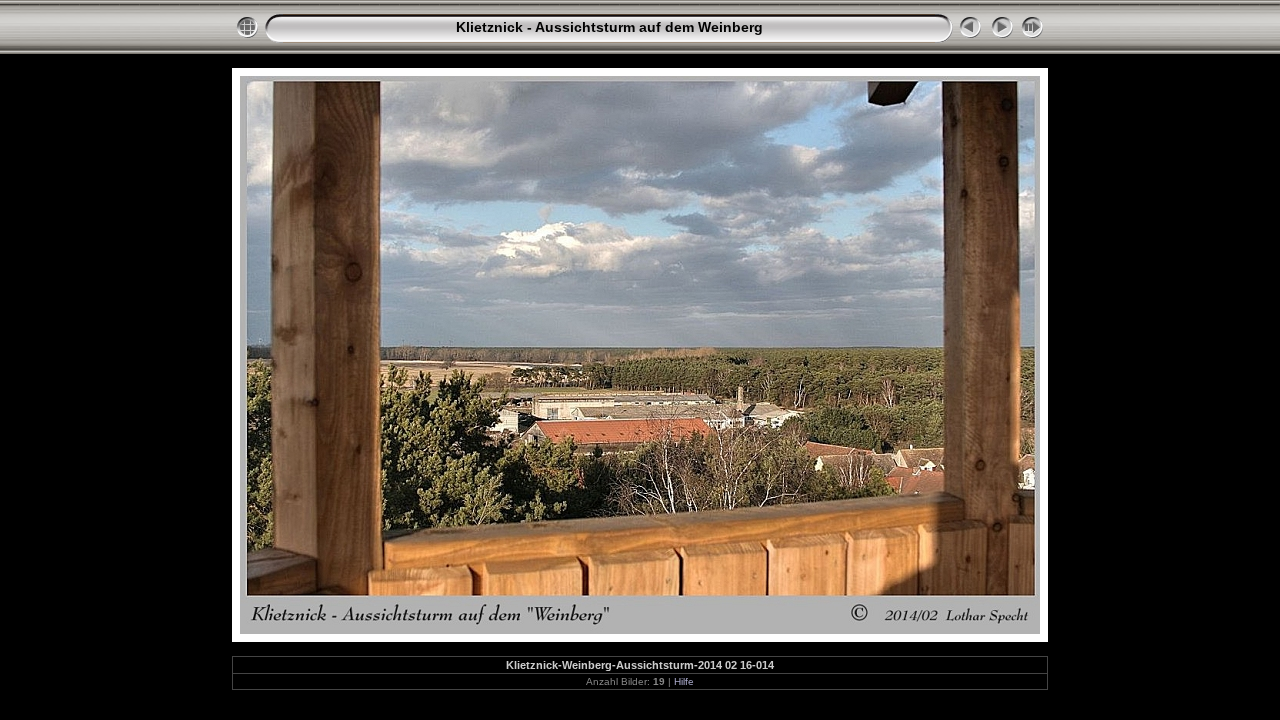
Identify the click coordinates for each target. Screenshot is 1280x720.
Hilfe (684, 681)
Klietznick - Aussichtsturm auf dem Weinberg (609, 27)
